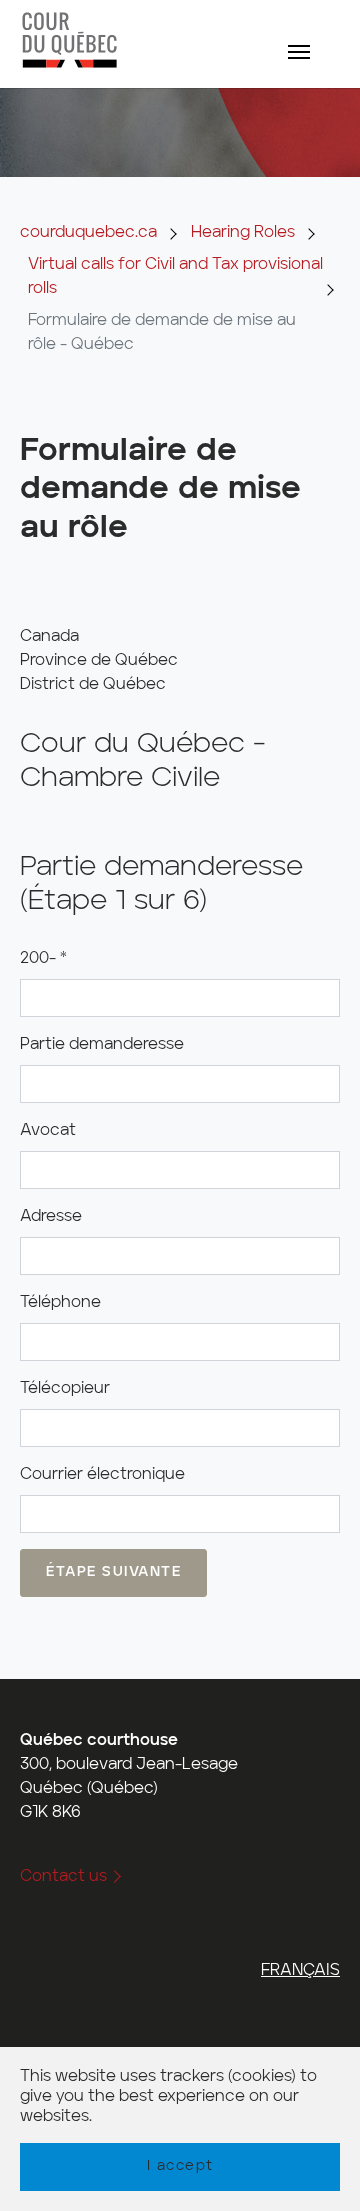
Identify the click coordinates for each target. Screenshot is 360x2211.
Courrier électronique (102, 1475)
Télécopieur (65, 1389)
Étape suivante (113, 1572)
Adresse (51, 1217)
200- (43, 959)
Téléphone (60, 1303)
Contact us (63, 1877)
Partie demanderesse (102, 1045)
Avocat (48, 1131)
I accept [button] (180, 2166)
